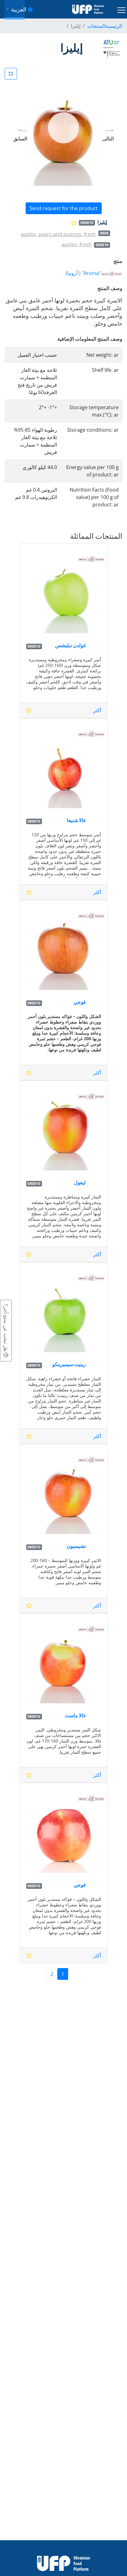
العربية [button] (18, 9)
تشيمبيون (76, 1546)
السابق (20, 139)
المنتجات (96, 26)
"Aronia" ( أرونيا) (83, 273)
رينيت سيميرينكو (69, 1364)
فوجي (80, 1002)
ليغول (80, 1182)
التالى (108, 139)
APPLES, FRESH (77, 244)
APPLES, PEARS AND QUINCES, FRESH (58, 234)
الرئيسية (114, 26)
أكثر (97, 710)
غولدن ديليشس (70, 645)
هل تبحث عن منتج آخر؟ (6, 1328)
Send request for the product (64, 208)
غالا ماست (75, 1715)
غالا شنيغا (76, 820)
